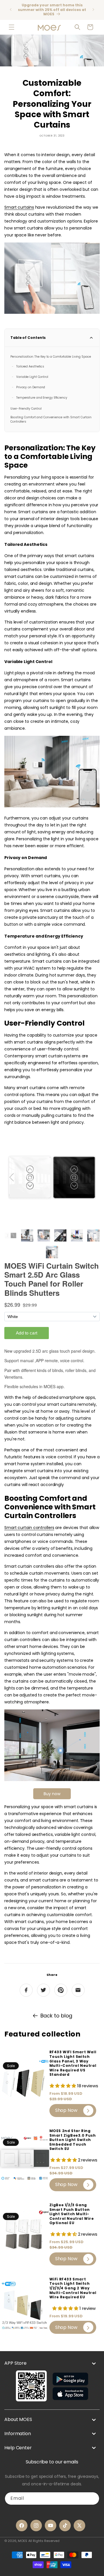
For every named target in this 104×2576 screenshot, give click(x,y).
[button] (12, 27)
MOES (23, 2541)
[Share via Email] (78, 1990)
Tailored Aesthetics (30, 366)
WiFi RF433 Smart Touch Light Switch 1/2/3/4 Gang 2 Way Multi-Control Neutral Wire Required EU (73, 2288)
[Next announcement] (93, 10)
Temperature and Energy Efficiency (42, 398)
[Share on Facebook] (26, 1990)
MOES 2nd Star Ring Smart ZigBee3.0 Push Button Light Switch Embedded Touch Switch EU (73, 2140)
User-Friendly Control (26, 409)
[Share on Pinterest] (61, 1990)
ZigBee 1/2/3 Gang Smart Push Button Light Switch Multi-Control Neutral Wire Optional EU (72, 2214)
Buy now (52, 1794)
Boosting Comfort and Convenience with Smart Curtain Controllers (51, 419)
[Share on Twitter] (43, 1990)
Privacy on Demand (31, 387)
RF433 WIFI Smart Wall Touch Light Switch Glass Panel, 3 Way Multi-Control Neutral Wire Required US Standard (73, 2063)
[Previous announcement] (11, 10)
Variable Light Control (32, 377)
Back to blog (56, 2016)
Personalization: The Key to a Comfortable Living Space (51, 357)
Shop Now (66, 2110)
